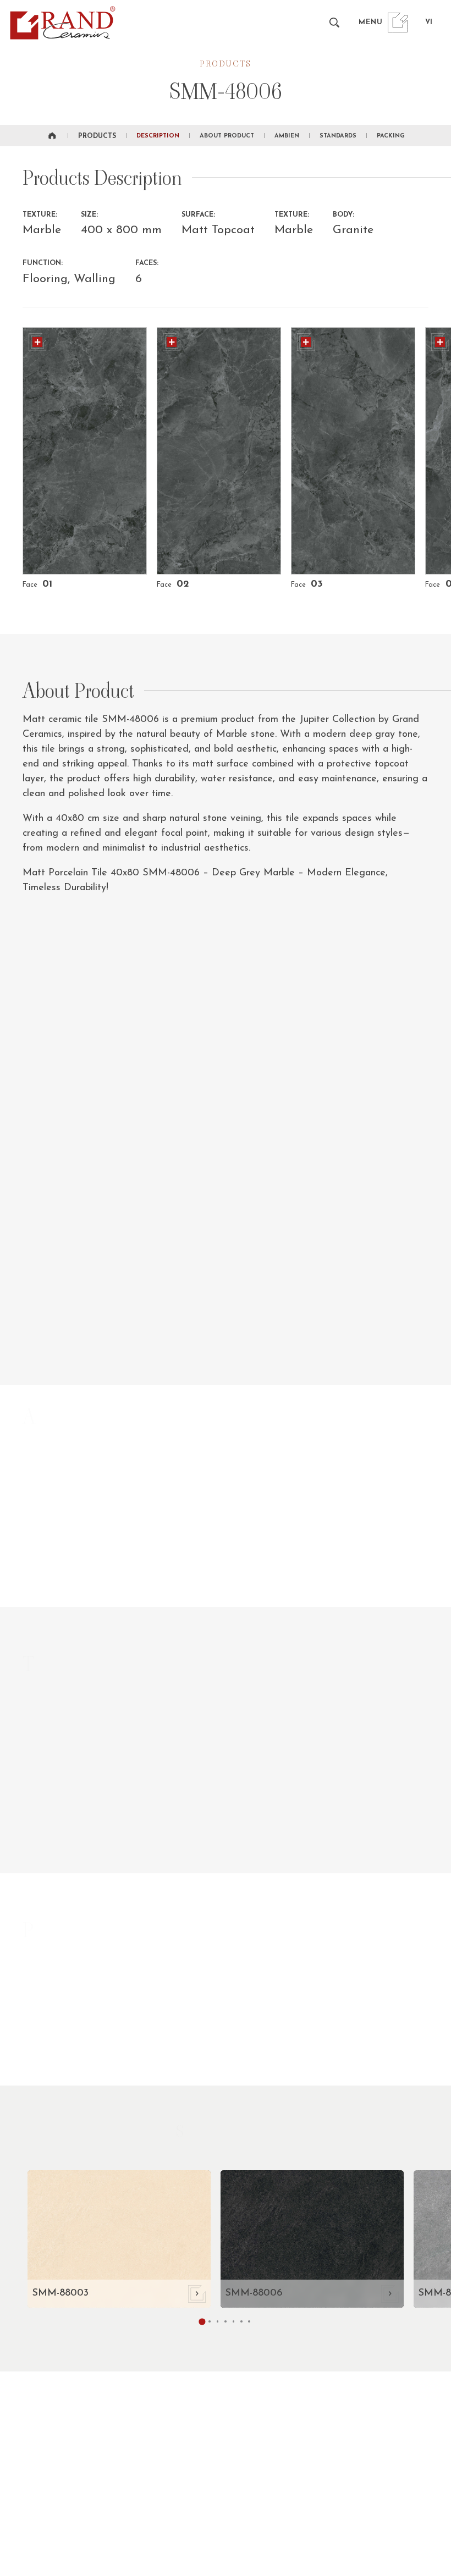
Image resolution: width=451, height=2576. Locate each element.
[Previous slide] (389, 1585)
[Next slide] (424, 1585)
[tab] (210, 2321)
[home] (52, 136)
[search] (334, 22)
